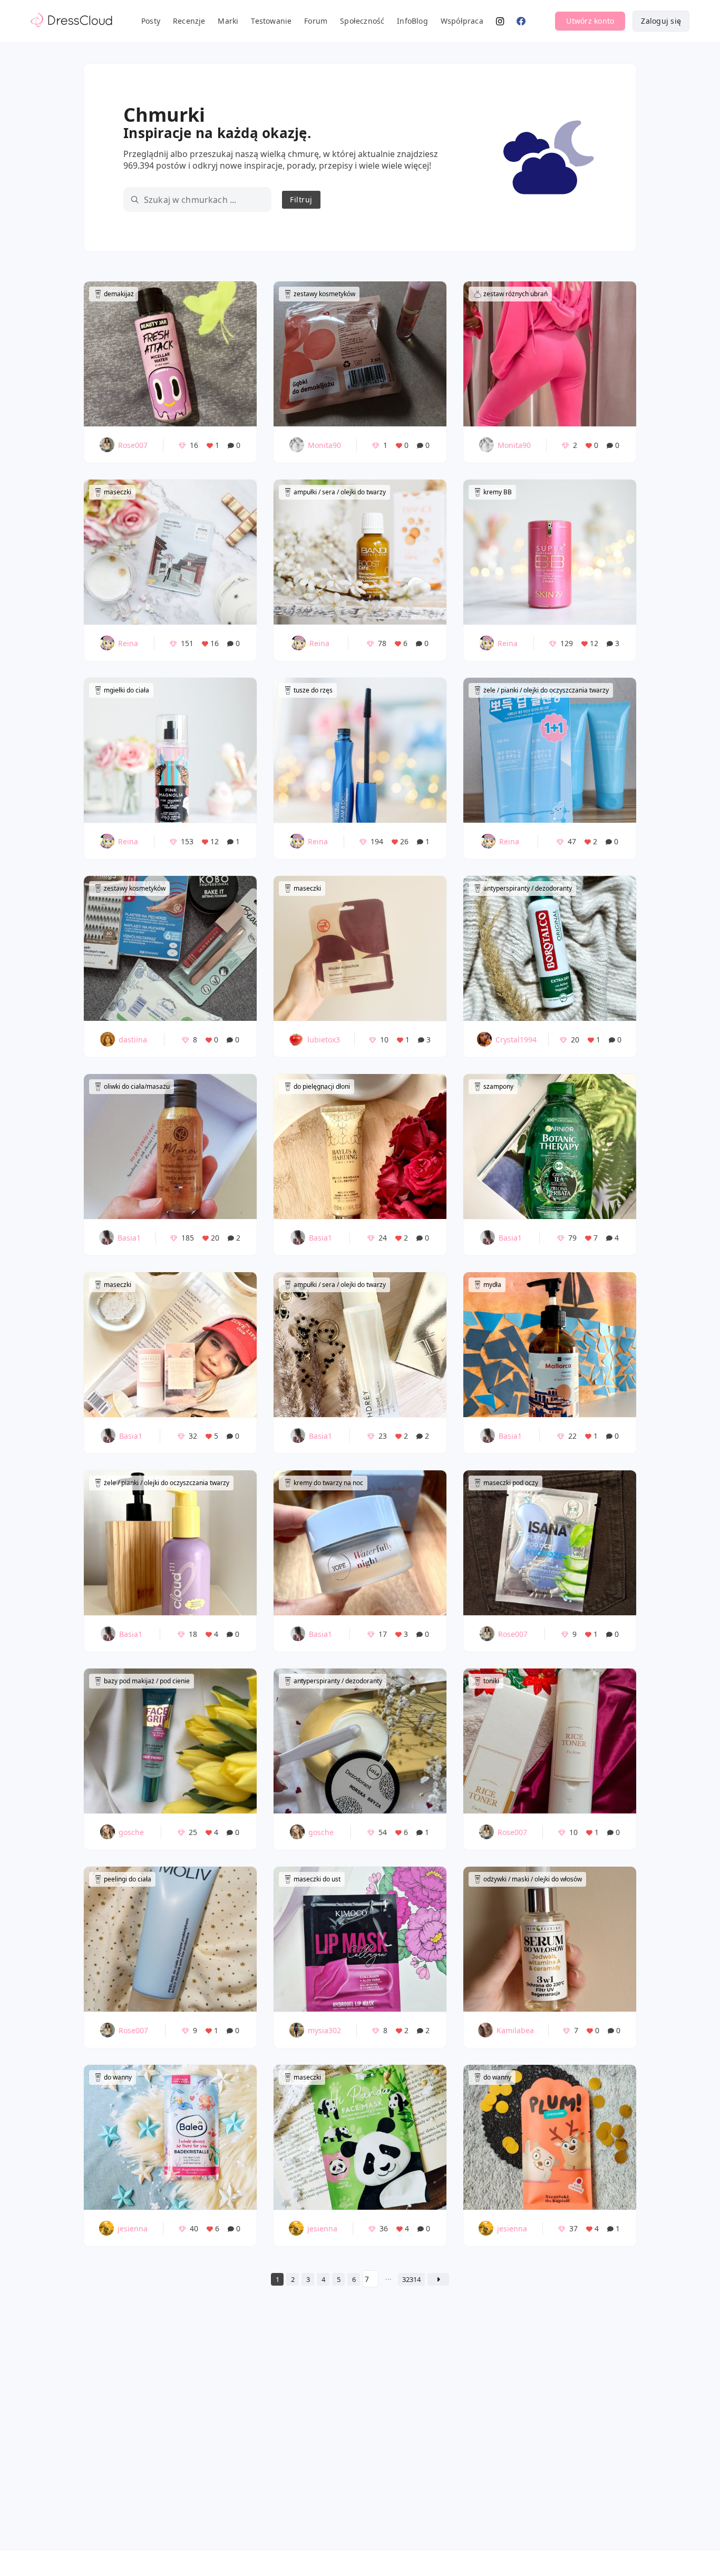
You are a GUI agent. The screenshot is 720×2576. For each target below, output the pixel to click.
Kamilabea (515, 2030)
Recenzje (189, 21)
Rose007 (133, 445)
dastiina (133, 1040)
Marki (228, 21)
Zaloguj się (661, 21)
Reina (128, 643)
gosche (131, 1832)
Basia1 (129, 1238)
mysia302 (324, 2030)
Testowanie (271, 21)
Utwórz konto (590, 21)
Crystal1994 (516, 1040)
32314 (411, 2279)
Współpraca (462, 21)
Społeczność (362, 21)
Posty (151, 21)
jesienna (133, 2228)
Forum (316, 21)
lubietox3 (324, 1040)
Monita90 (324, 445)
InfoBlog (412, 21)
